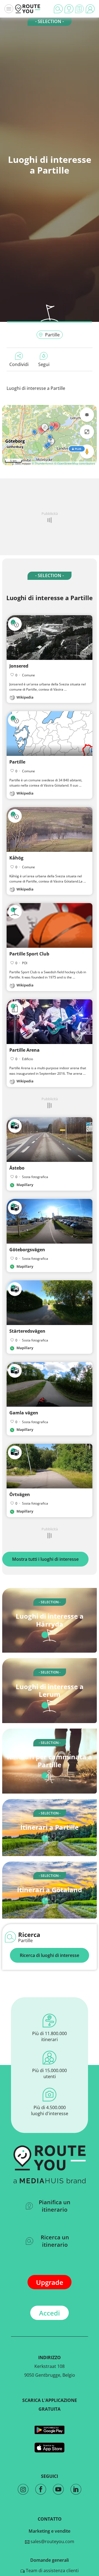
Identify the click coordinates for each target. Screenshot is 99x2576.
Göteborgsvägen (27, 1250)
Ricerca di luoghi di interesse (50, 1955)
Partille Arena (24, 1050)
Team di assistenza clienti (52, 2571)
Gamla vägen (24, 1413)
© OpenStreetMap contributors (75, 463)
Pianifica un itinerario (55, 2206)
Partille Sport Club (29, 954)
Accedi (50, 2313)
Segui (44, 364)
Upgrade (50, 2282)
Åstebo (17, 1168)
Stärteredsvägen (27, 1331)
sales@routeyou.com (52, 2541)
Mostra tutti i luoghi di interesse (45, 1559)
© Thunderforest (42, 463)
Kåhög (16, 858)
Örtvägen (20, 1494)
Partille (52, 335)
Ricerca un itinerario (55, 2241)
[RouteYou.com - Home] (28, 9)
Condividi (19, 364)
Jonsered (19, 666)
